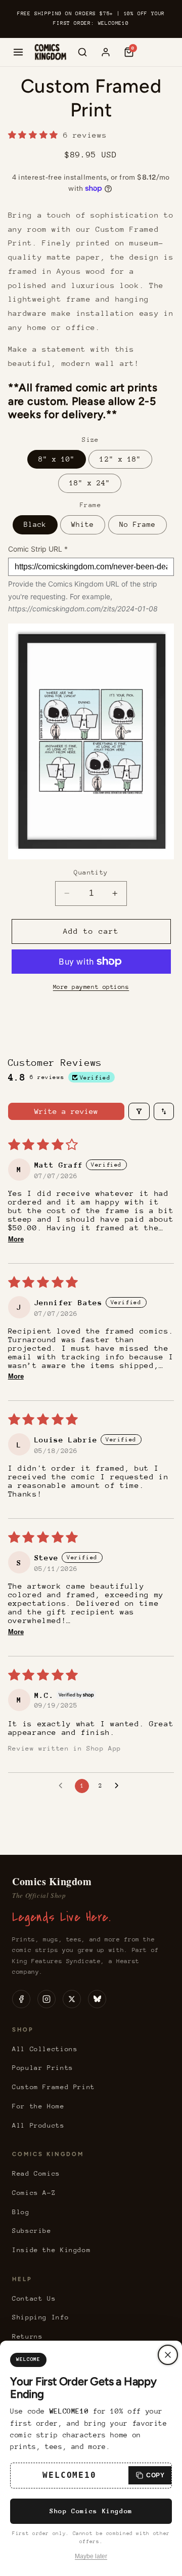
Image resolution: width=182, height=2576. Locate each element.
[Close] (168, 2355)
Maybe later (91, 2556)
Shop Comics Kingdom (91, 2511)
